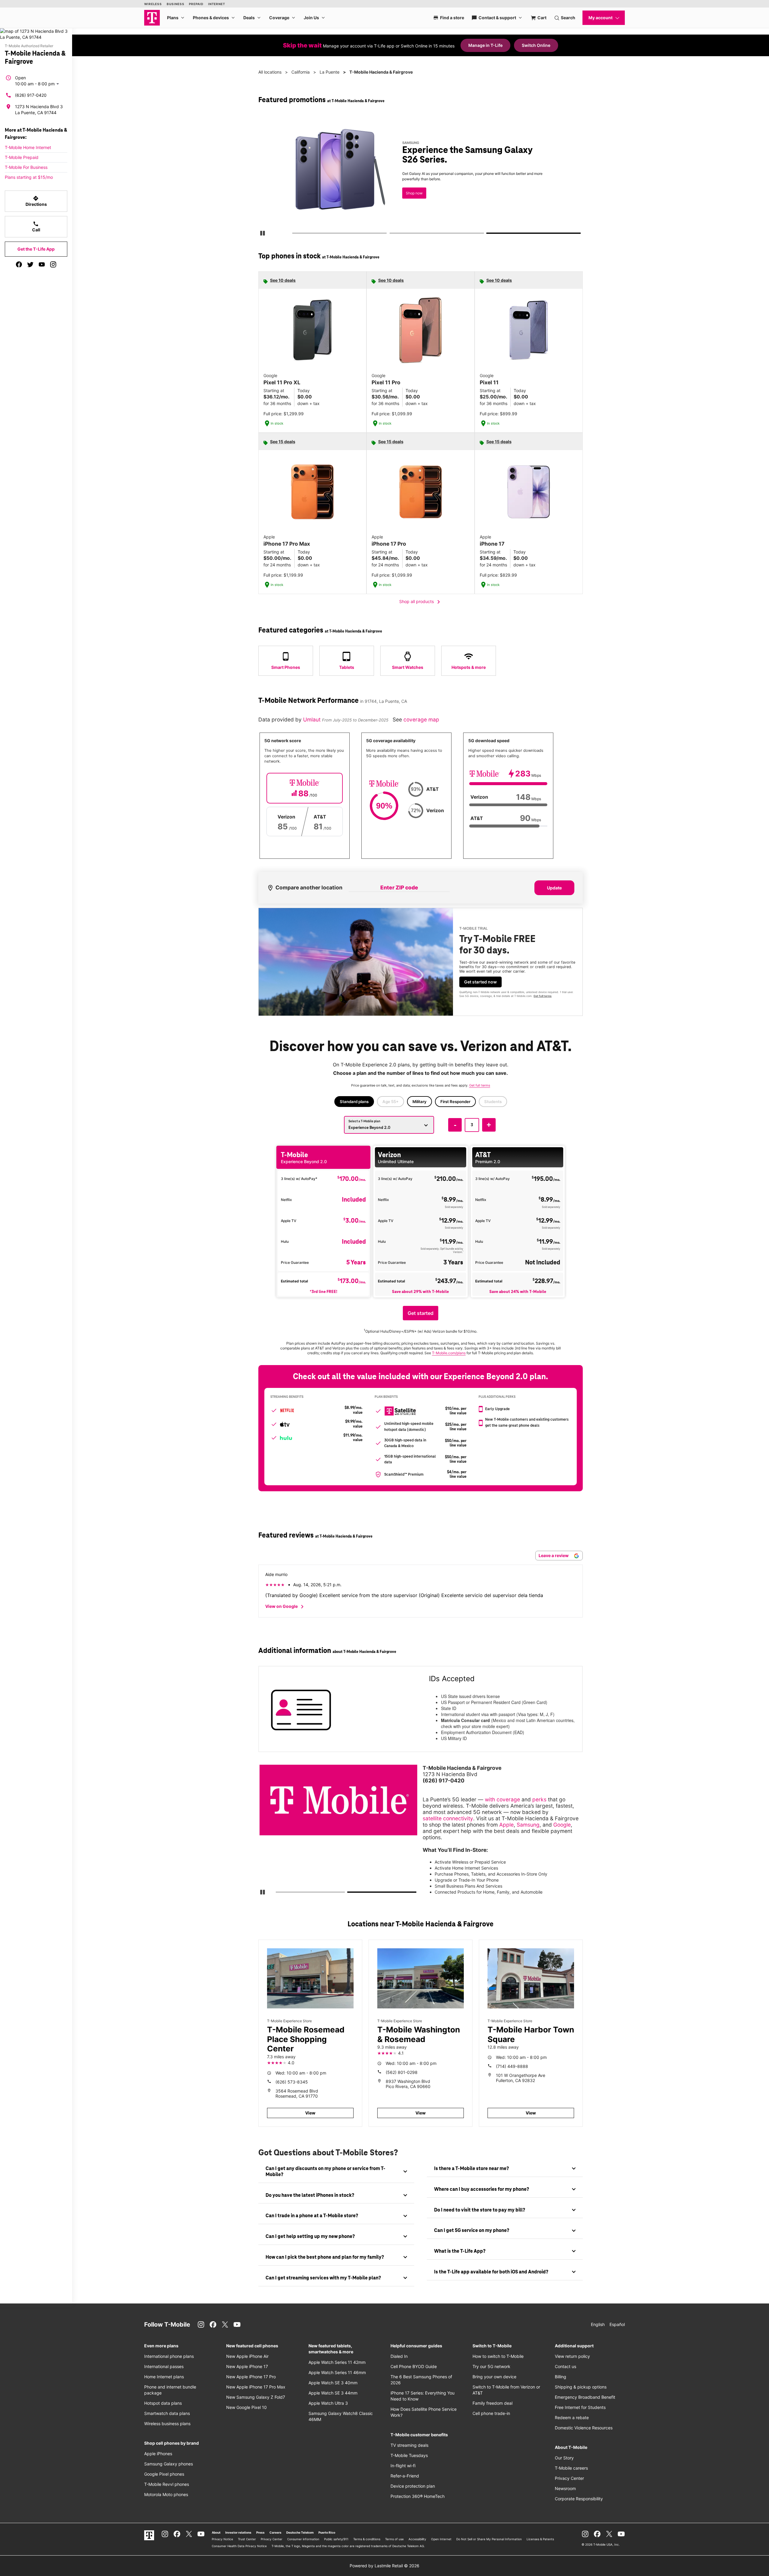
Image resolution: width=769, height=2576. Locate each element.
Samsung (528, 1825)
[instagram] (53, 264)
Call (36, 227)
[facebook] (19, 264)
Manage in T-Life (485, 45)
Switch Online (536, 45)
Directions (36, 201)
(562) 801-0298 (402, 2072)
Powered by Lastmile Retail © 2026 (384, 2566)
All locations (270, 72)
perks (539, 1799)
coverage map (421, 719)
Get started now (480, 982)
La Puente (330, 72)
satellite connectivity (448, 1818)
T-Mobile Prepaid (22, 157)
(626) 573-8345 (292, 2082)
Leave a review (554, 1555)
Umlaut (313, 719)
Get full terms (410, 197)
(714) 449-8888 (512, 2066)
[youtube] (42, 264)
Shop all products (421, 602)
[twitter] (30, 264)
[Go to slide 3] (489, 234)
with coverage (502, 1799)
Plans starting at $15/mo (29, 177)
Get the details (419, 176)
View (310, 2113)
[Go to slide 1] (294, 234)
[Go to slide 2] (391, 234)
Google (562, 1825)
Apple (506, 1825)
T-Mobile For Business (26, 167)
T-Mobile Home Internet (28, 147)
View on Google (286, 1607)
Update (554, 888)
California (301, 72)
